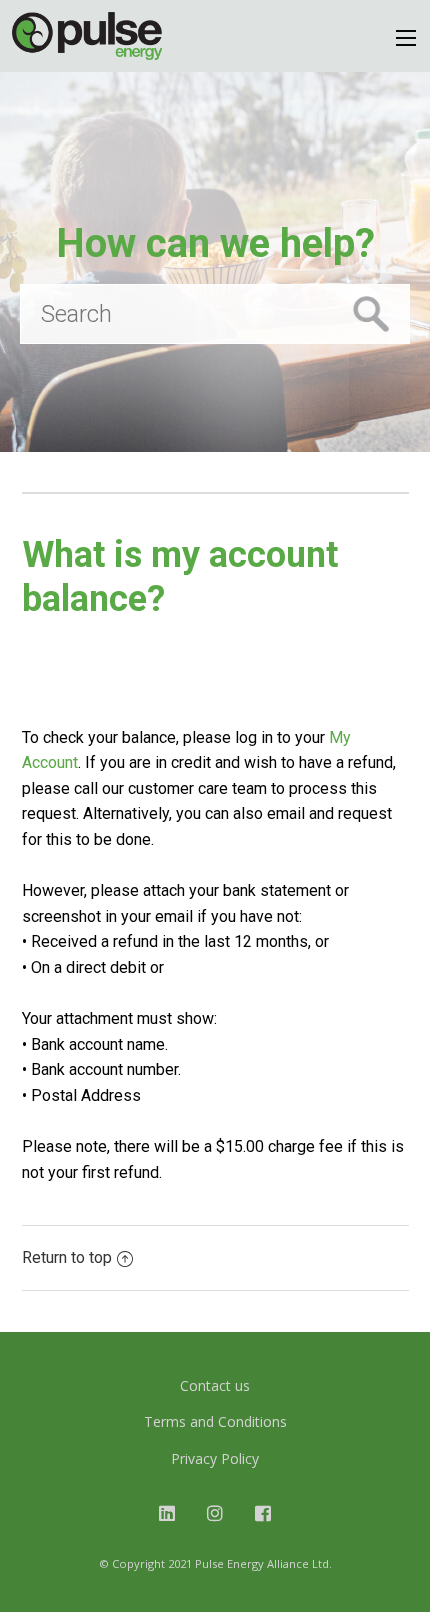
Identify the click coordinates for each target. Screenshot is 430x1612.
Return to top (67, 1257)
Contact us (215, 1385)
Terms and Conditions (215, 1421)
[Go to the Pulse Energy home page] (87, 36)
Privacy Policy (215, 1458)
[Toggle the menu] (406, 38)
